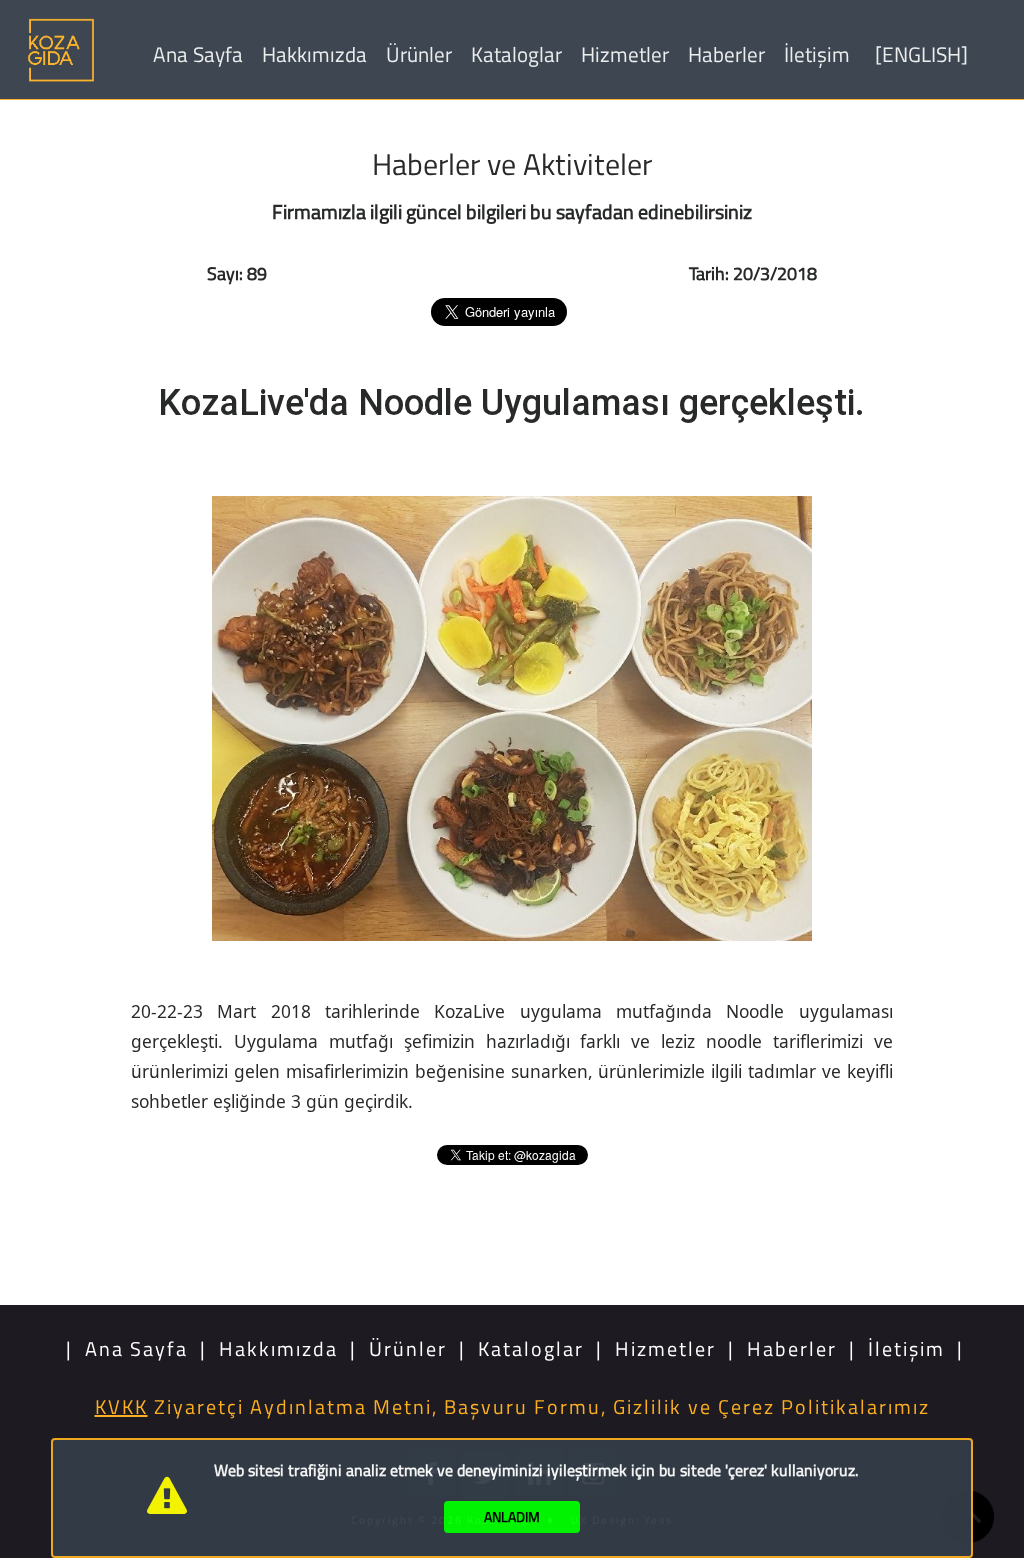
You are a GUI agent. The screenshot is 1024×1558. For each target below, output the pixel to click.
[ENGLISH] (921, 54)
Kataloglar (516, 54)
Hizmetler (625, 54)
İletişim (817, 54)
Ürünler (419, 54)
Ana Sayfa (198, 54)
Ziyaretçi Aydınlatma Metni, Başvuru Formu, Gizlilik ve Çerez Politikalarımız (512, 1406)
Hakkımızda (314, 54)
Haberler (726, 54)
